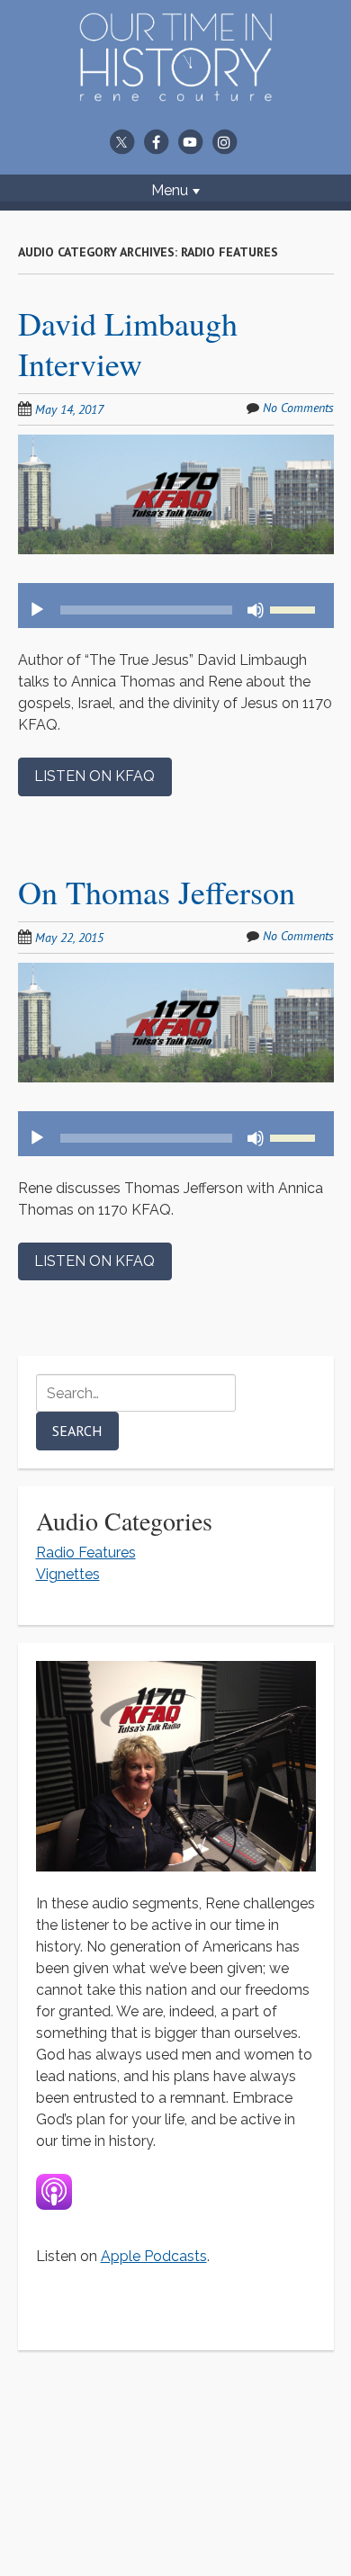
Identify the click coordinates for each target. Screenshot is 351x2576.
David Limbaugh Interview (128, 343)
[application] (176, 606)
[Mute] (256, 610)
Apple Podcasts (154, 2256)
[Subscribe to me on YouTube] (190, 141)
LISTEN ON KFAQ (94, 776)
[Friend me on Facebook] (156, 141)
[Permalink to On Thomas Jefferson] (176, 973)
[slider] (295, 608)
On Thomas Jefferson (157, 892)
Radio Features (86, 1553)
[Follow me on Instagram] (224, 141)
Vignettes (68, 1574)
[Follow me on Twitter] (121, 141)
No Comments (298, 408)
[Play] (37, 610)
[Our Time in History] (175, 90)
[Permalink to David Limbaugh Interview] (176, 445)
